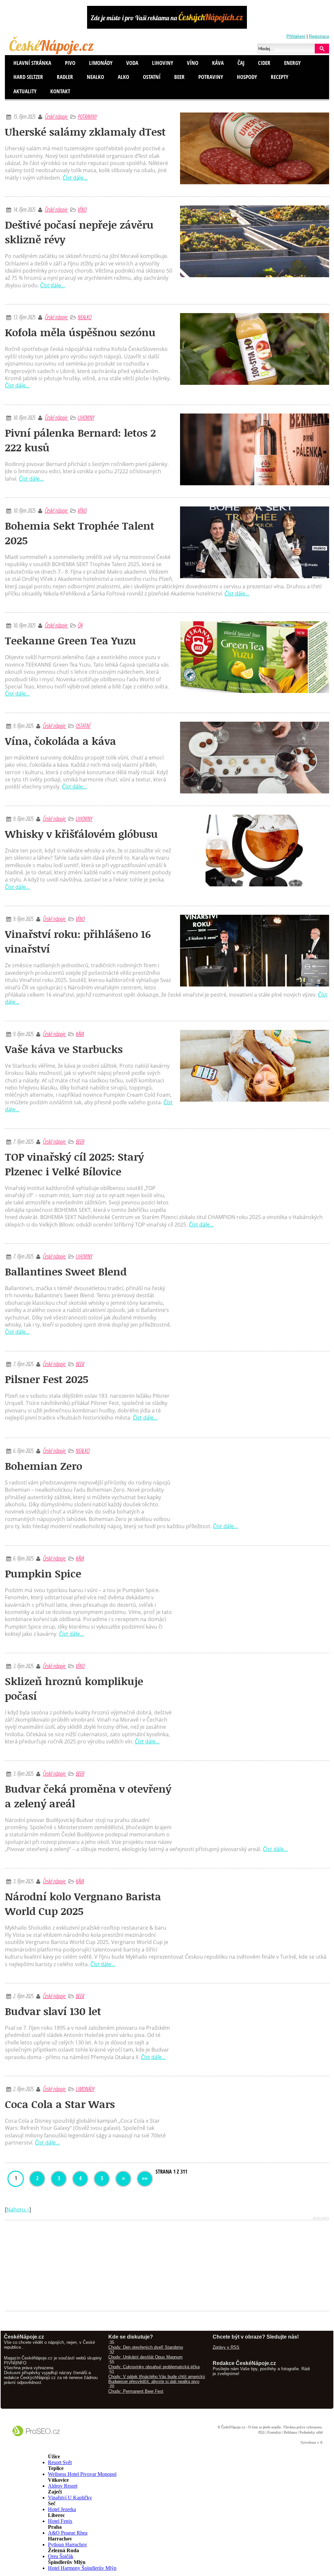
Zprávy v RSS (226, 2347)
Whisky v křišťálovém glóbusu (81, 834)
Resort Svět (60, 2462)
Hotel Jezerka (62, 2509)
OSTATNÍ (83, 726)
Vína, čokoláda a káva (61, 741)
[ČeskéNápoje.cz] (52, 53)
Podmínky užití (311, 2432)
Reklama (290, 2432)
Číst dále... (75, 178)
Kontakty (274, 2432)
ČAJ (80, 625)
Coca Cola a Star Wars (60, 2104)
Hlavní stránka (32, 63)
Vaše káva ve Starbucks (64, 1049)
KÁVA (80, 1034)
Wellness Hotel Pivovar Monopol (82, 2474)
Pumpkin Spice (43, 1573)
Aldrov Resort (63, 2486)
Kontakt (60, 91)
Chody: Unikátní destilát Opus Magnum (145, 2357)
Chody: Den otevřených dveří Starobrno (146, 2347)
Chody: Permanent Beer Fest (136, 2391)
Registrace (319, 36)
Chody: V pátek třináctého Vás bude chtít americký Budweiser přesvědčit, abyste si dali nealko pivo (157, 2379)
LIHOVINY (86, 417)
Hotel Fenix (60, 2521)
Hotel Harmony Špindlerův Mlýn (82, 2568)
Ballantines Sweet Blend (66, 1271)
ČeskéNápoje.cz (233, 2427)
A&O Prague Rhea (68, 2533)
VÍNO (82, 209)
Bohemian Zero (44, 1466)
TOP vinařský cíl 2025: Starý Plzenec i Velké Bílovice (74, 1164)
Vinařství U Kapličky (70, 2498)
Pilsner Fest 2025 (47, 1379)
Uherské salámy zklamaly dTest (85, 132)
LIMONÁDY (85, 2089)
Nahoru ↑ (18, 2209)
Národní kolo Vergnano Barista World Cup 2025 (83, 1904)
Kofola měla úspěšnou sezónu (80, 332)
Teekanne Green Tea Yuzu (70, 640)
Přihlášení (296, 36)
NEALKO (84, 317)
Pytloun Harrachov (68, 2545)
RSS (261, 2432)
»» (145, 2178)
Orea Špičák (61, 2556)
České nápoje (56, 116)
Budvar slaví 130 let (53, 2011)
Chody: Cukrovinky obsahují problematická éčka (154, 2367)
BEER (80, 1141)
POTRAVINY (87, 116)
